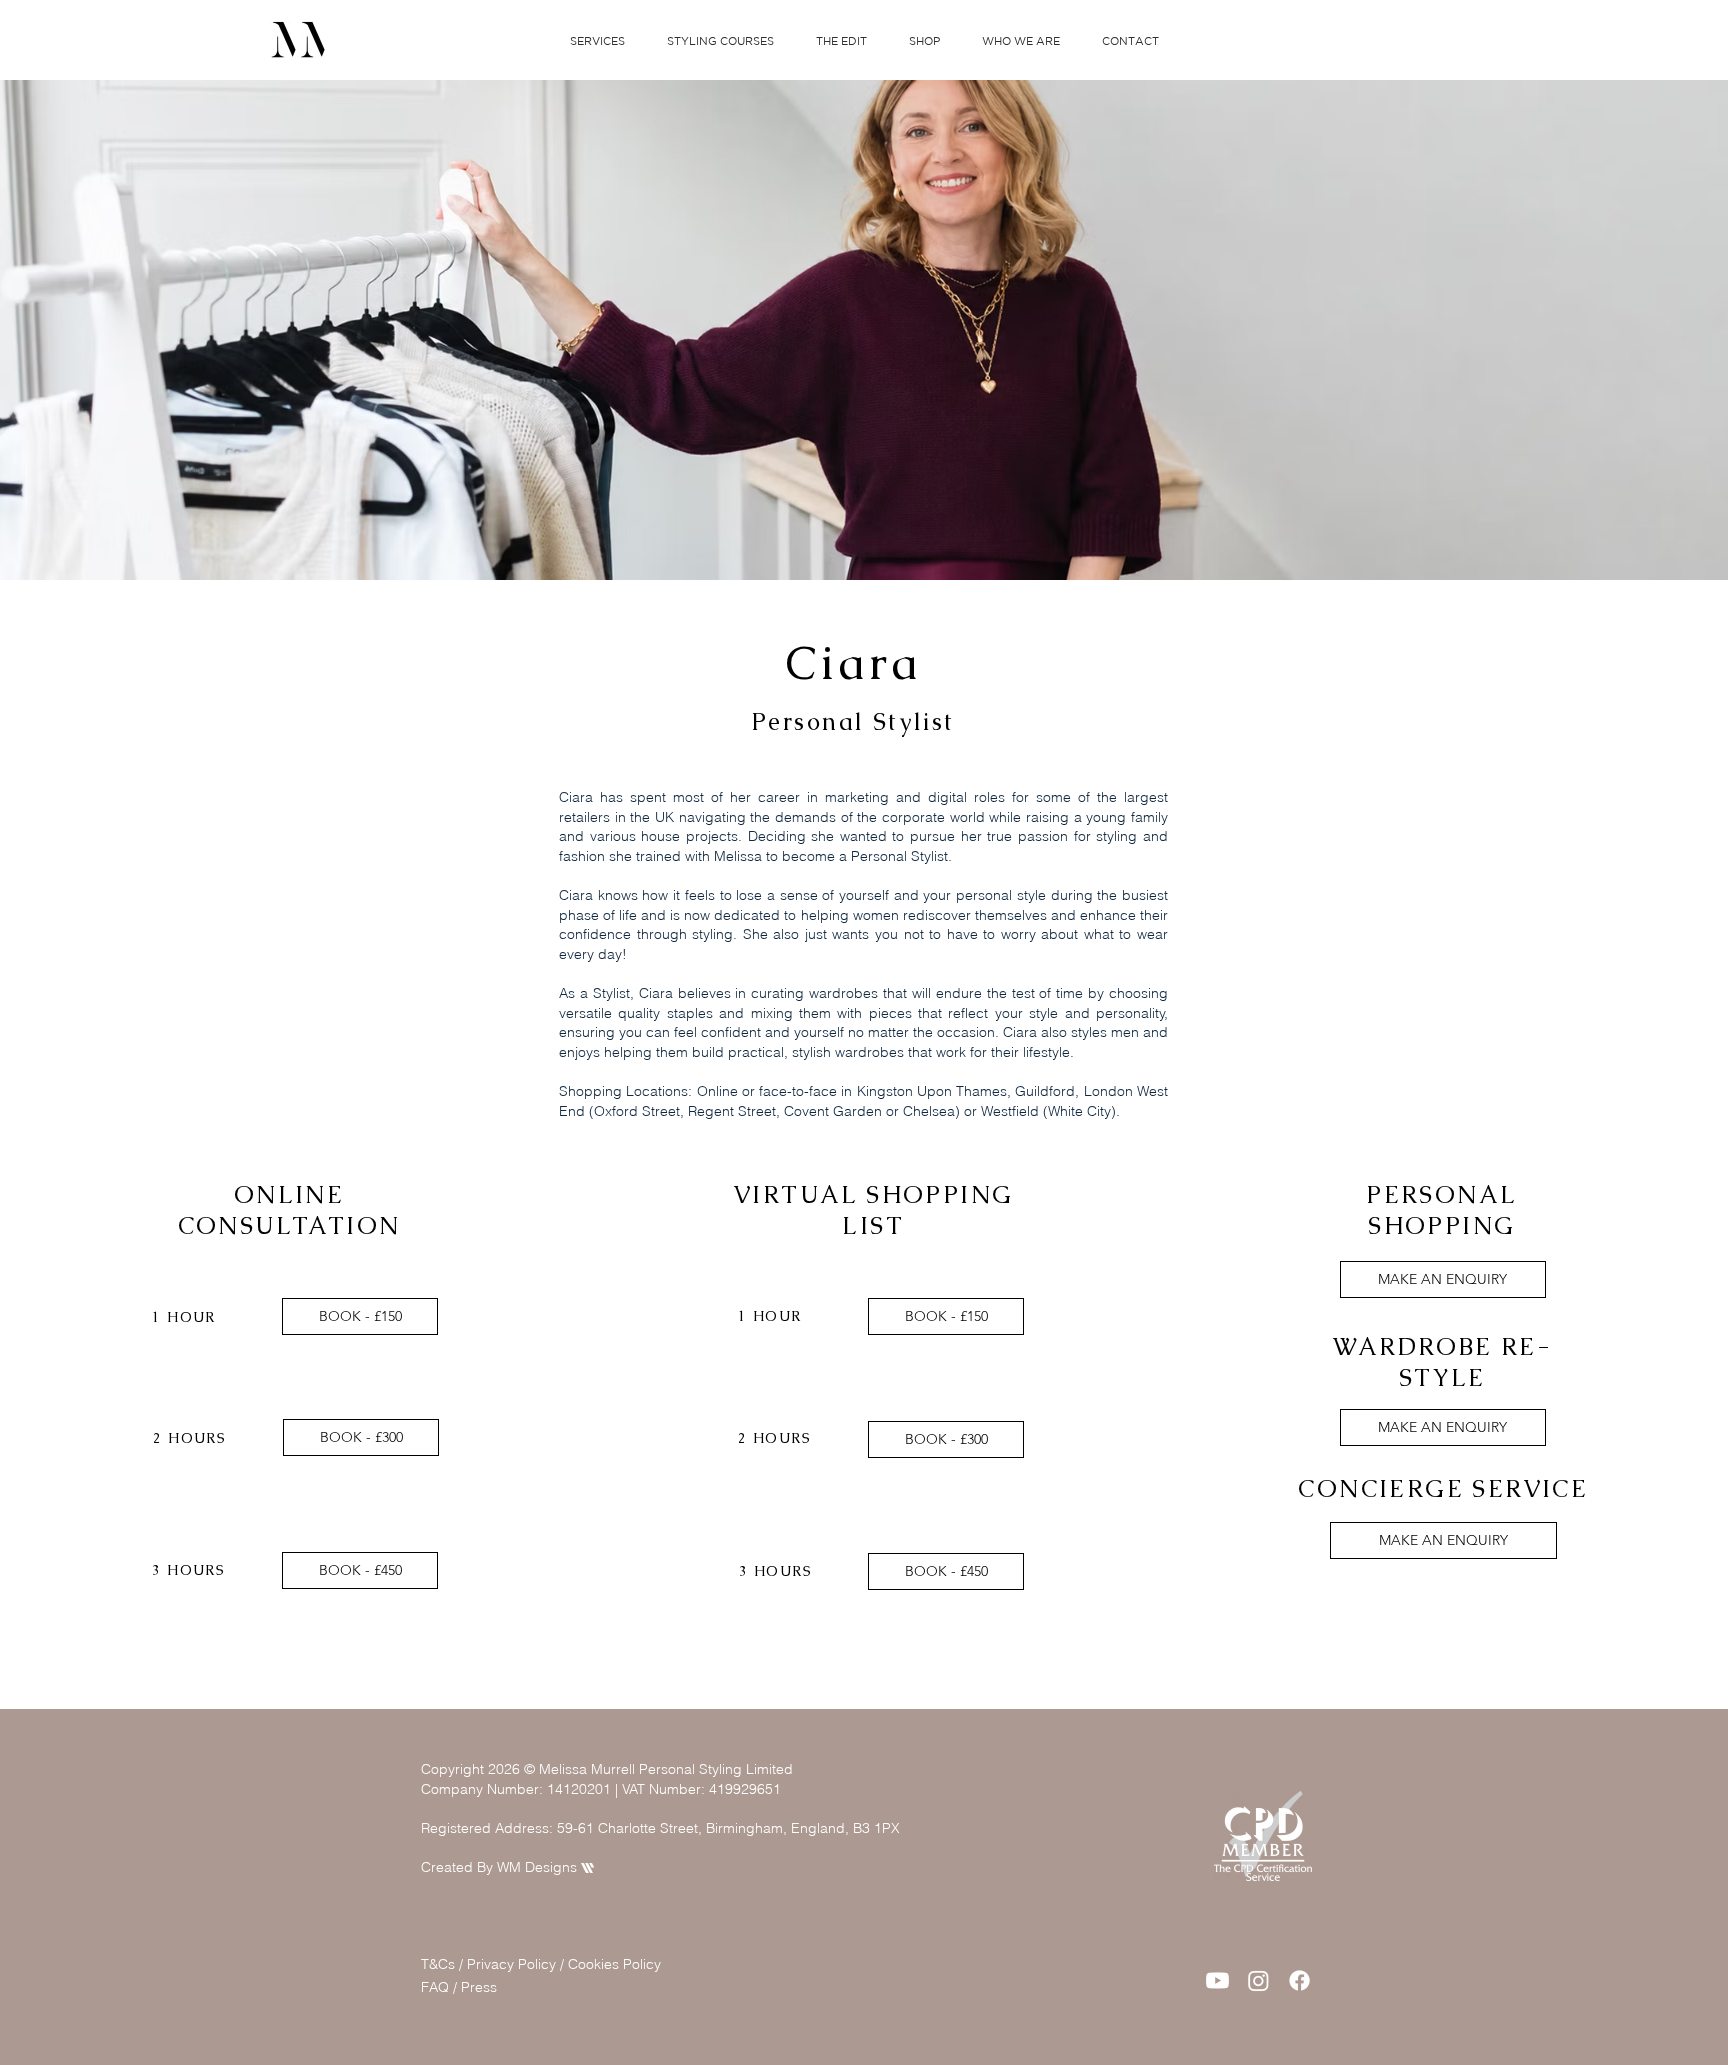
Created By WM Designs (507, 1867)
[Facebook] (1299, 1980)
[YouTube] (1217, 1980)
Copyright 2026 (470, 1769)
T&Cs (438, 1964)
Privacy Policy (511, 1964)
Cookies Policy (616, 1964)
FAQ (437, 1987)
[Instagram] (1258, 1980)
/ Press (475, 1987)
